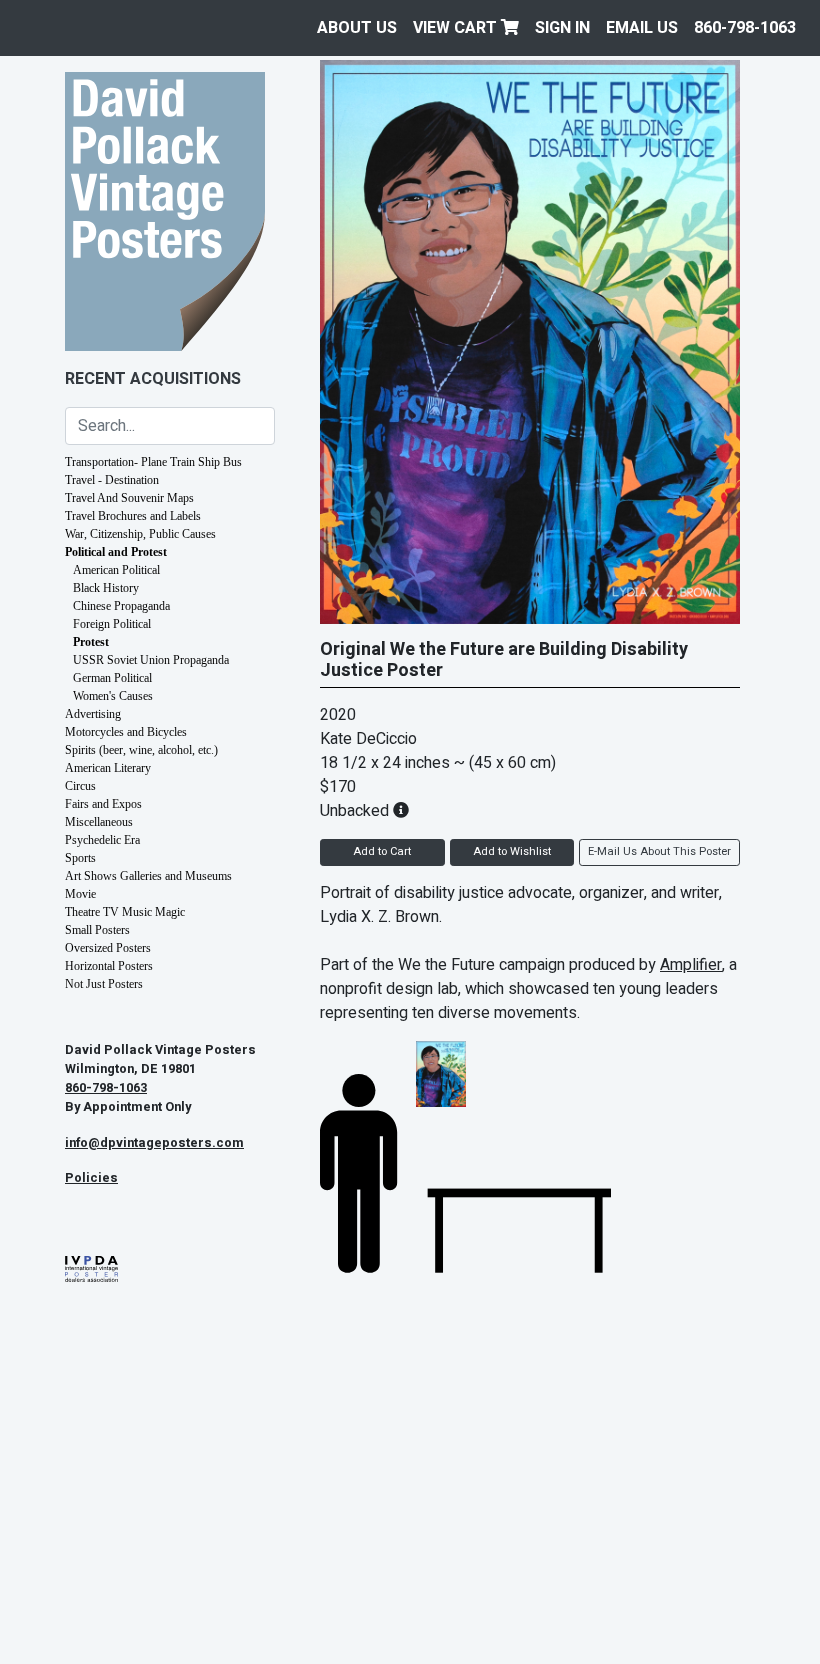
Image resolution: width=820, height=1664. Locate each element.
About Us (357, 28)
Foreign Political (112, 624)
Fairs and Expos (103, 804)
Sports (80, 858)
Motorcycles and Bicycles (126, 732)
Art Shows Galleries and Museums (148, 876)
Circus (80, 786)
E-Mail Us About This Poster (659, 851)
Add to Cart (382, 851)
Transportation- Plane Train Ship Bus (153, 462)
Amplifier (691, 965)
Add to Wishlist (512, 851)
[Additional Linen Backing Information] (401, 811)
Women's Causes (113, 696)
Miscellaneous (99, 822)
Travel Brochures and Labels (133, 516)
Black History (106, 588)
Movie (80, 894)
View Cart (457, 28)
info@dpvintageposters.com (154, 1143)
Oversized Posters (108, 948)
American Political (116, 570)
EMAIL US (642, 28)
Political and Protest (116, 552)
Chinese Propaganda (121, 606)
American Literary (108, 768)
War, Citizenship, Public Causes (140, 534)
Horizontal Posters (109, 966)
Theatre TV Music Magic (125, 912)
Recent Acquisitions (153, 379)
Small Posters (97, 930)
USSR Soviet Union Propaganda (151, 660)
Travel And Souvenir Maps (129, 498)
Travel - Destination (112, 480)
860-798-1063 (745, 28)
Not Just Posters (104, 984)
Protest (91, 642)
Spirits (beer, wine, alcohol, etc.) (141, 750)
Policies (91, 1178)
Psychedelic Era (102, 840)
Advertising (93, 714)
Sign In (562, 28)
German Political (112, 678)
